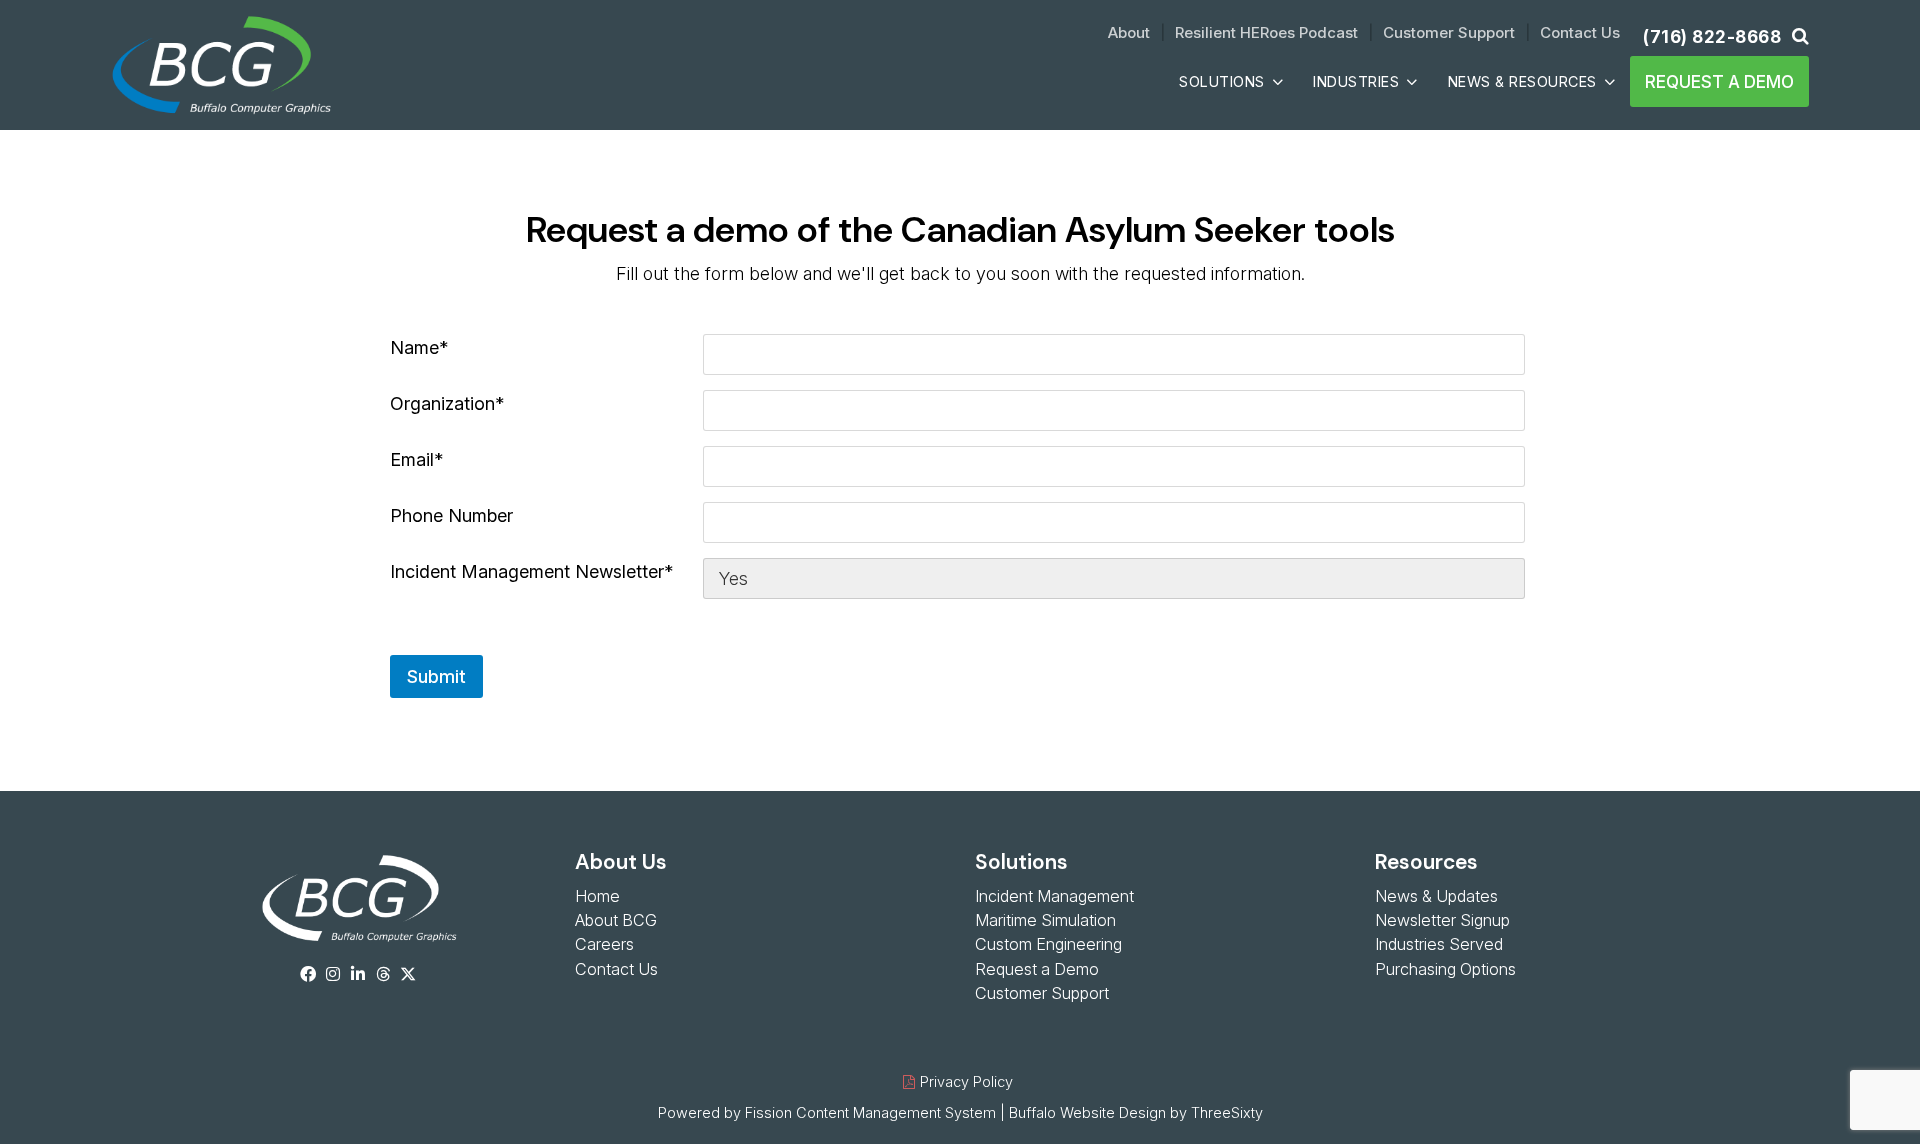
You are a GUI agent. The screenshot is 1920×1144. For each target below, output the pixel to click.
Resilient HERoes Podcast (1266, 32)
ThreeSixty (1227, 1112)
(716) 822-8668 (1712, 36)
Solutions (1222, 81)
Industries (1356, 81)
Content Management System (896, 1112)
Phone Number (451, 515)
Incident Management (1054, 896)
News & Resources (1522, 81)
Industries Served (1439, 944)
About (1129, 32)
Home (597, 896)
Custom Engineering (1048, 944)
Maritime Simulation (1045, 920)
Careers (604, 944)
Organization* (447, 403)
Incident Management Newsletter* (531, 571)
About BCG (616, 920)
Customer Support (1449, 32)
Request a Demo (1719, 81)
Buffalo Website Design (1087, 1112)
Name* (419, 347)
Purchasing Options (1445, 969)
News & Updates (1436, 896)
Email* (416, 459)
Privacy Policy (966, 1081)
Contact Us (1580, 32)
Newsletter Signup (1442, 920)
